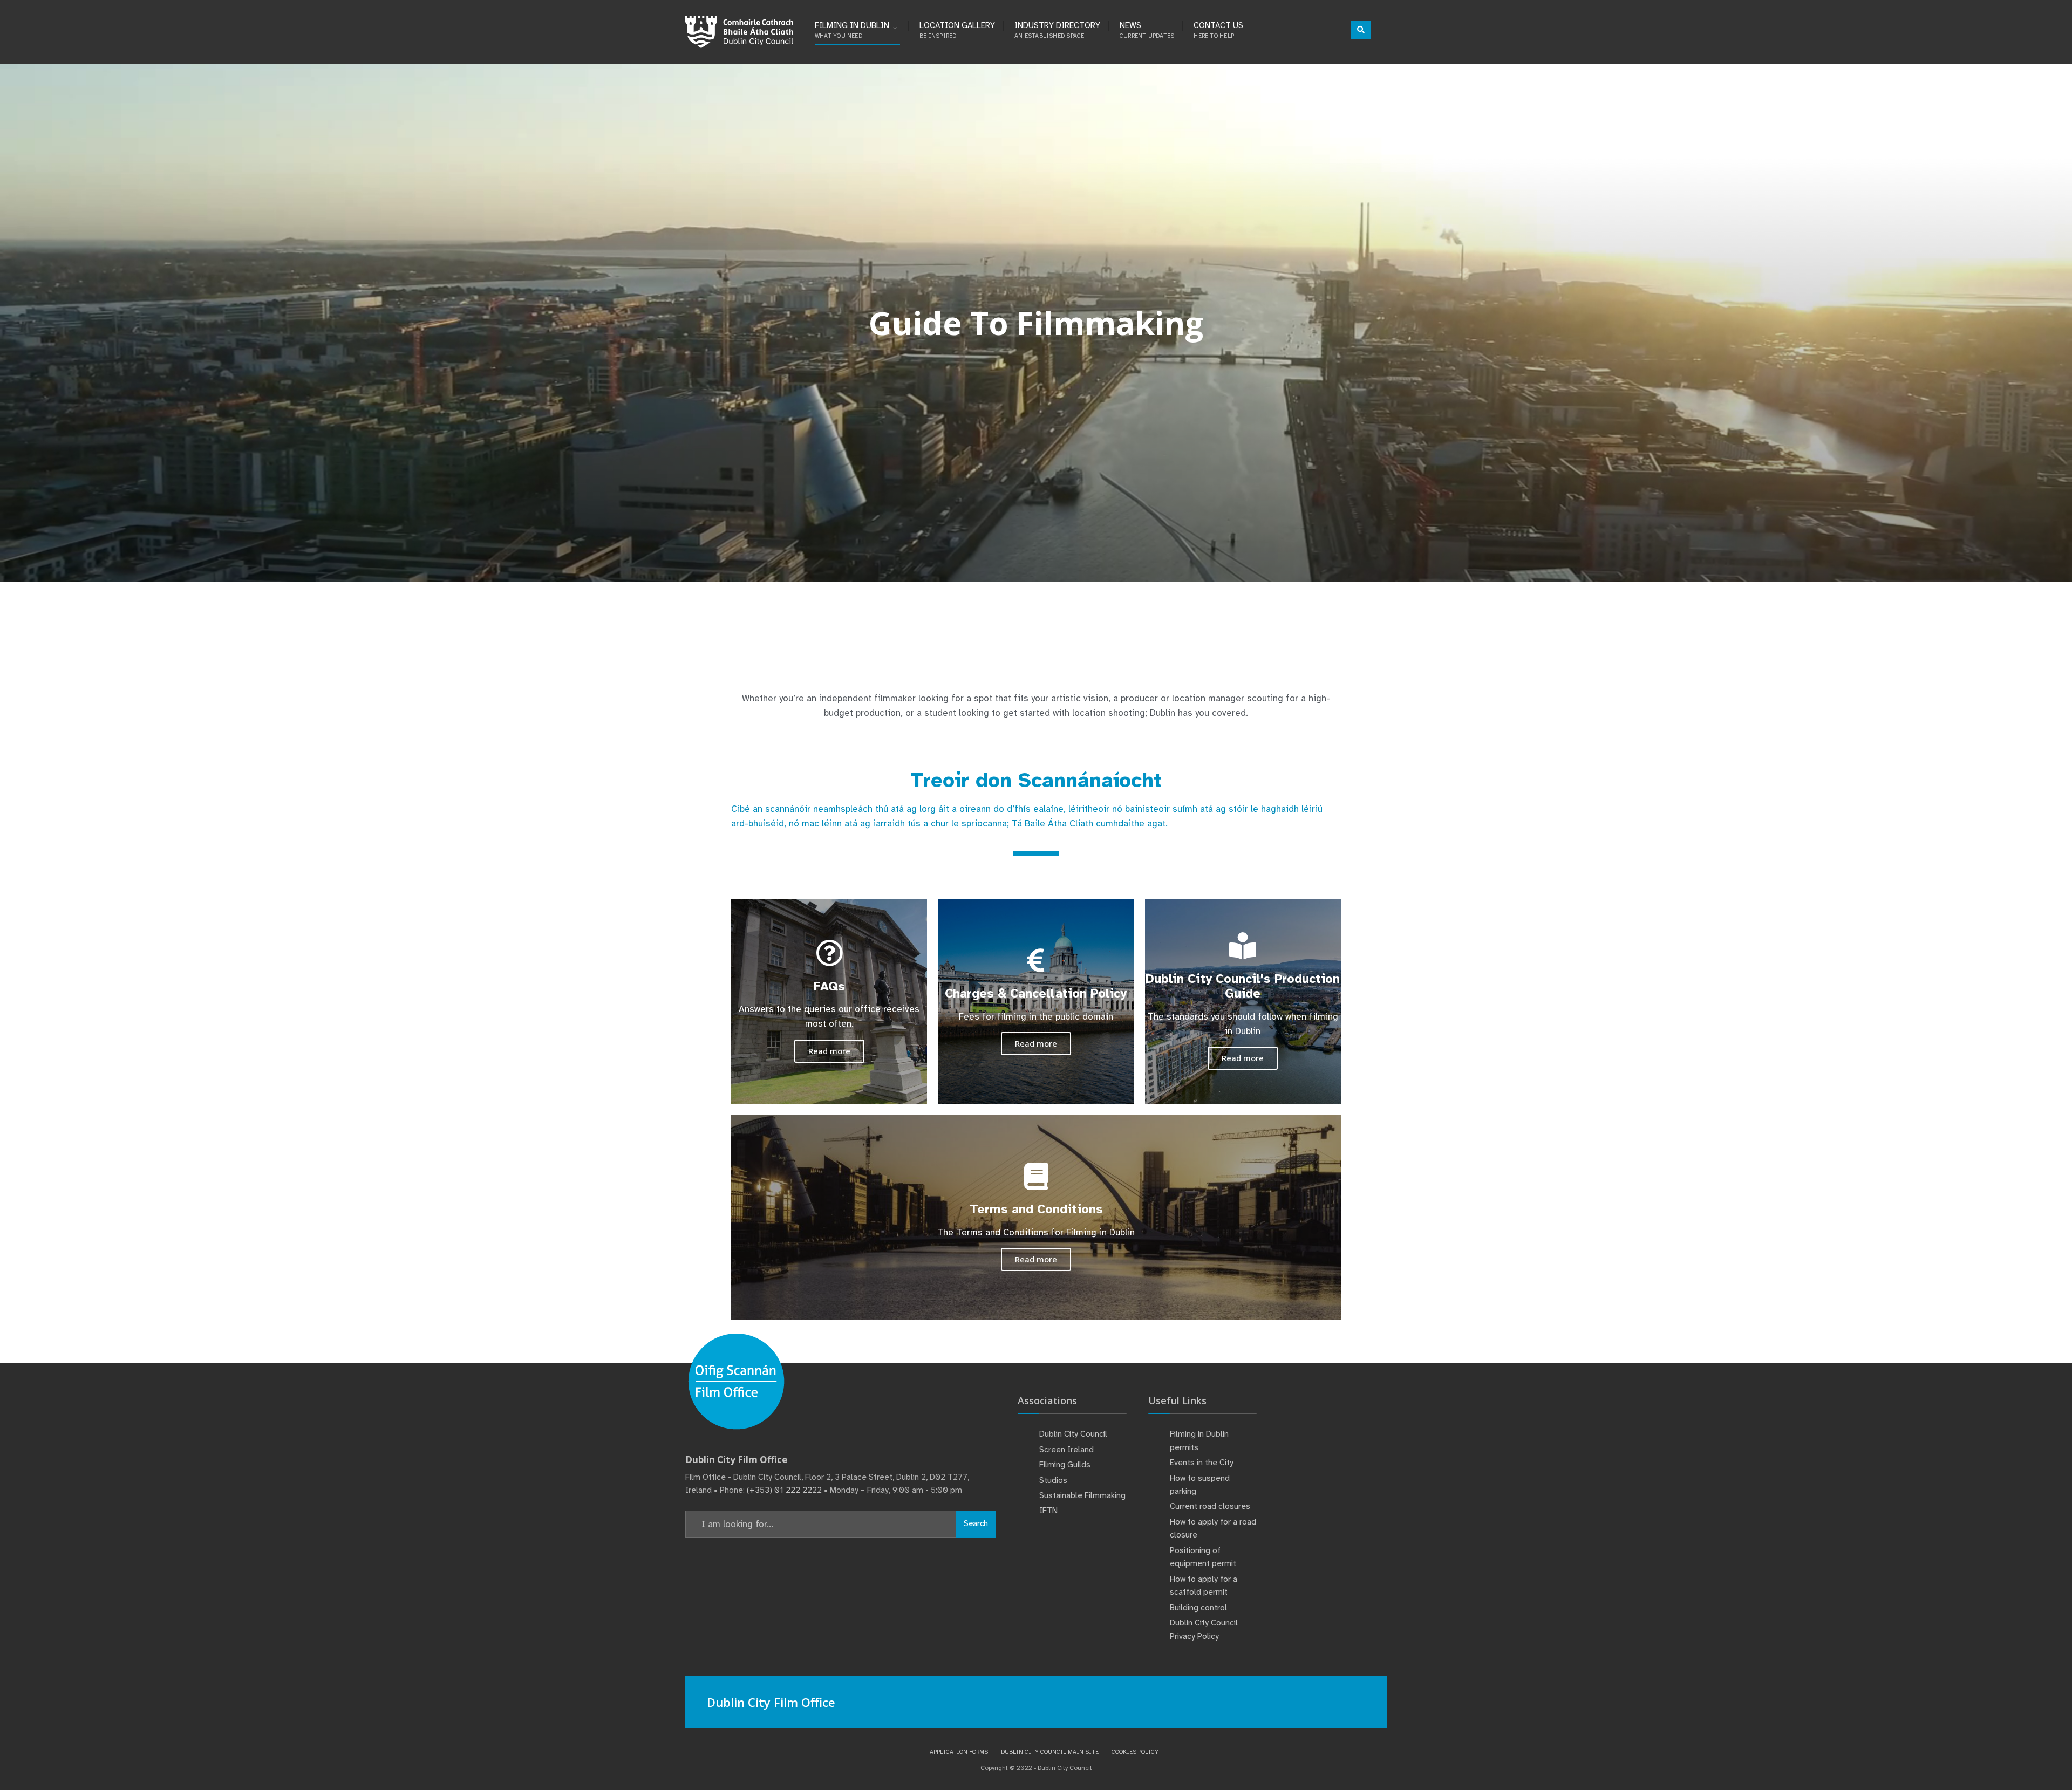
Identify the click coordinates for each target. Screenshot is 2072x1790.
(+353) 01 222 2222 (784, 1490)
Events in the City (1202, 1463)
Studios (1053, 1480)
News (1147, 30)
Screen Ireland (1066, 1450)
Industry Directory (1057, 30)
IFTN (1048, 1511)
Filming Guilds (1065, 1465)
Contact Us (1218, 30)
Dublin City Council (1073, 1434)
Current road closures (1210, 1506)
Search (976, 1523)
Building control (1198, 1608)
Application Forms (959, 1752)
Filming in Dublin (852, 30)
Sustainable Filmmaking (1082, 1495)
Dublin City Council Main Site (1050, 1752)
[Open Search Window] (1361, 30)
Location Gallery (957, 30)
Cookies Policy (1135, 1752)
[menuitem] (861, 28)
